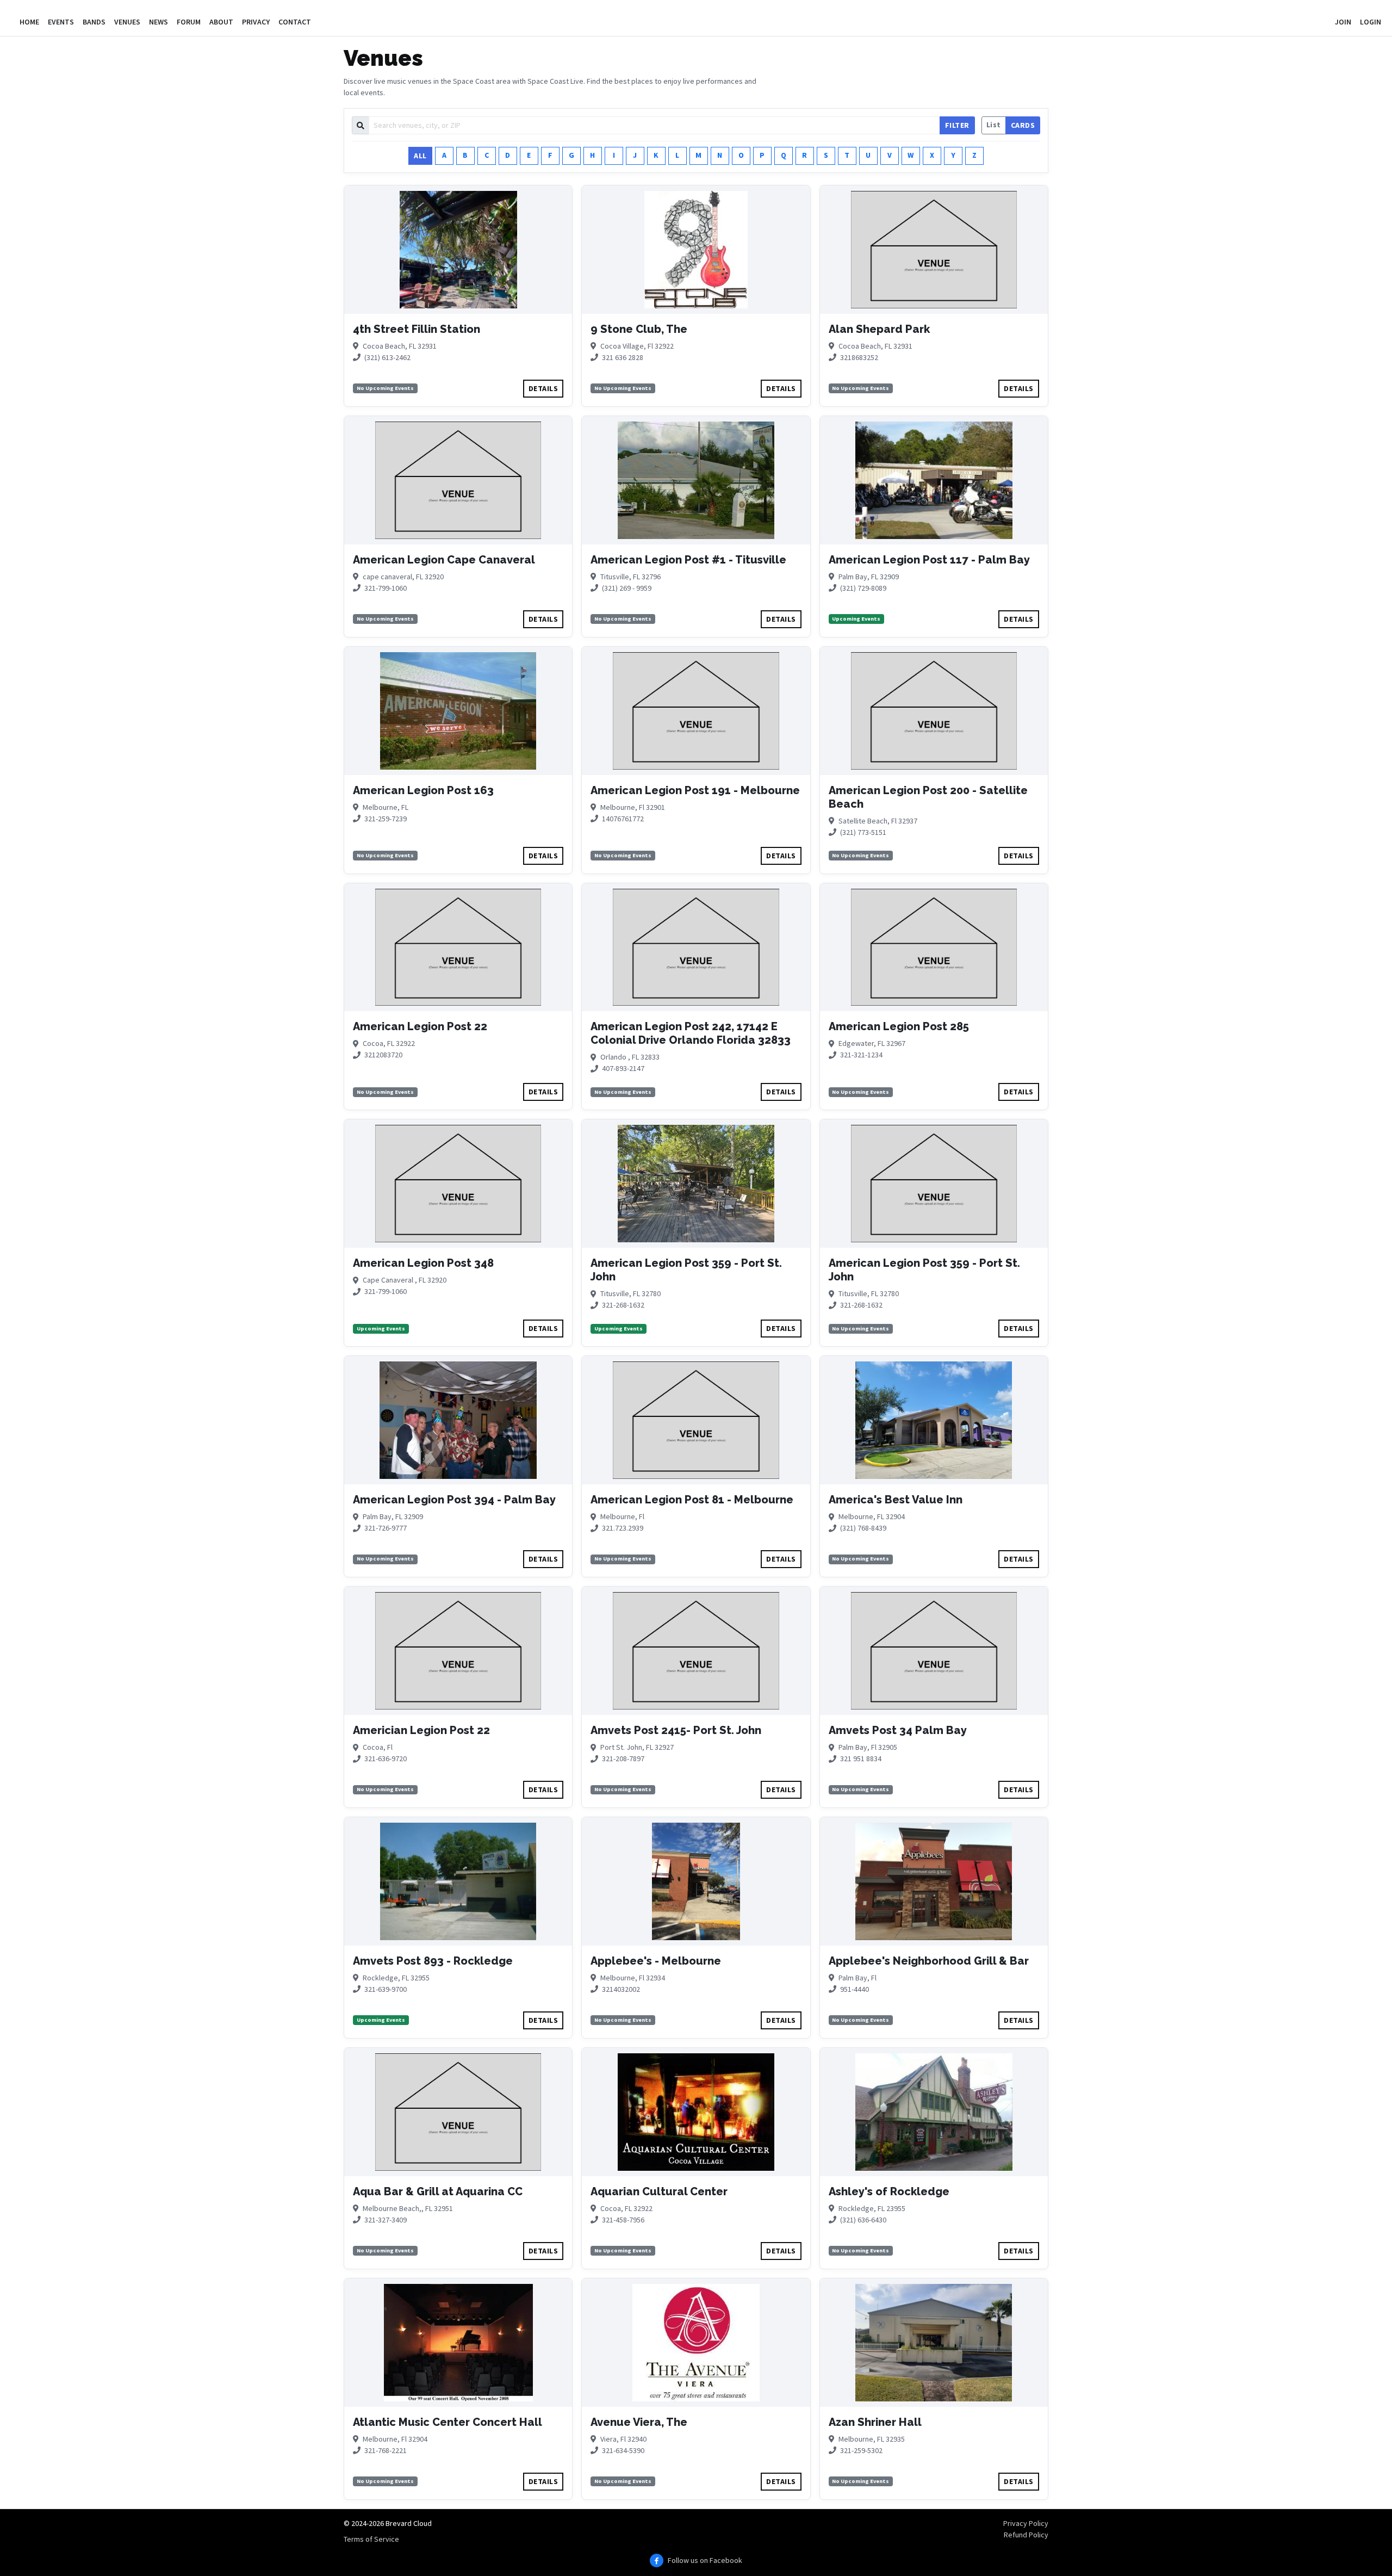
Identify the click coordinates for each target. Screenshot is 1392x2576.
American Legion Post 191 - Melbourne (695, 790)
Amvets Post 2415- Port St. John (676, 1730)
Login (1371, 22)
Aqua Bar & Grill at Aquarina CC (438, 2191)
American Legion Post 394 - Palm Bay (454, 1500)
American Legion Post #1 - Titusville (688, 560)
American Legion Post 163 (423, 790)
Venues (127, 22)
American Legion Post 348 (423, 1263)
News (159, 22)
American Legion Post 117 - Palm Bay (929, 560)
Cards (1023, 125)
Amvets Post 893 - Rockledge (433, 1961)
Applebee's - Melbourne (656, 1961)
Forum (189, 22)
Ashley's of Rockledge (889, 2191)
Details (543, 388)
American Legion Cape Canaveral (444, 560)
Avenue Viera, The (639, 2422)
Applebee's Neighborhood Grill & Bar (929, 1961)
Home (29, 22)
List (994, 125)
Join (1343, 22)
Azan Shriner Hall (875, 2422)
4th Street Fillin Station (417, 329)
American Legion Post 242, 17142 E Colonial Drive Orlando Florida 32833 (691, 1033)
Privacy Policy (1026, 2523)
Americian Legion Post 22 (421, 1730)
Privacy (256, 22)
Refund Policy (1026, 2535)
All (420, 156)
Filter (957, 125)
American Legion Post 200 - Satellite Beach (928, 797)
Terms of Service (371, 2539)
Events (61, 22)
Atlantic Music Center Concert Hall (448, 2422)
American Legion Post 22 (420, 1026)
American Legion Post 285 (899, 1026)
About (221, 22)
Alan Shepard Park (879, 329)
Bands (94, 22)
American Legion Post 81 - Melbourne (692, 1500)
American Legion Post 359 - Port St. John (686, 1270)
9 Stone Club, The (639, 329)
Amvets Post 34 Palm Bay (898, 1730)
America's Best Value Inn (896, 1500)
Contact (295, 22)
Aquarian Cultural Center (659, 2191)
